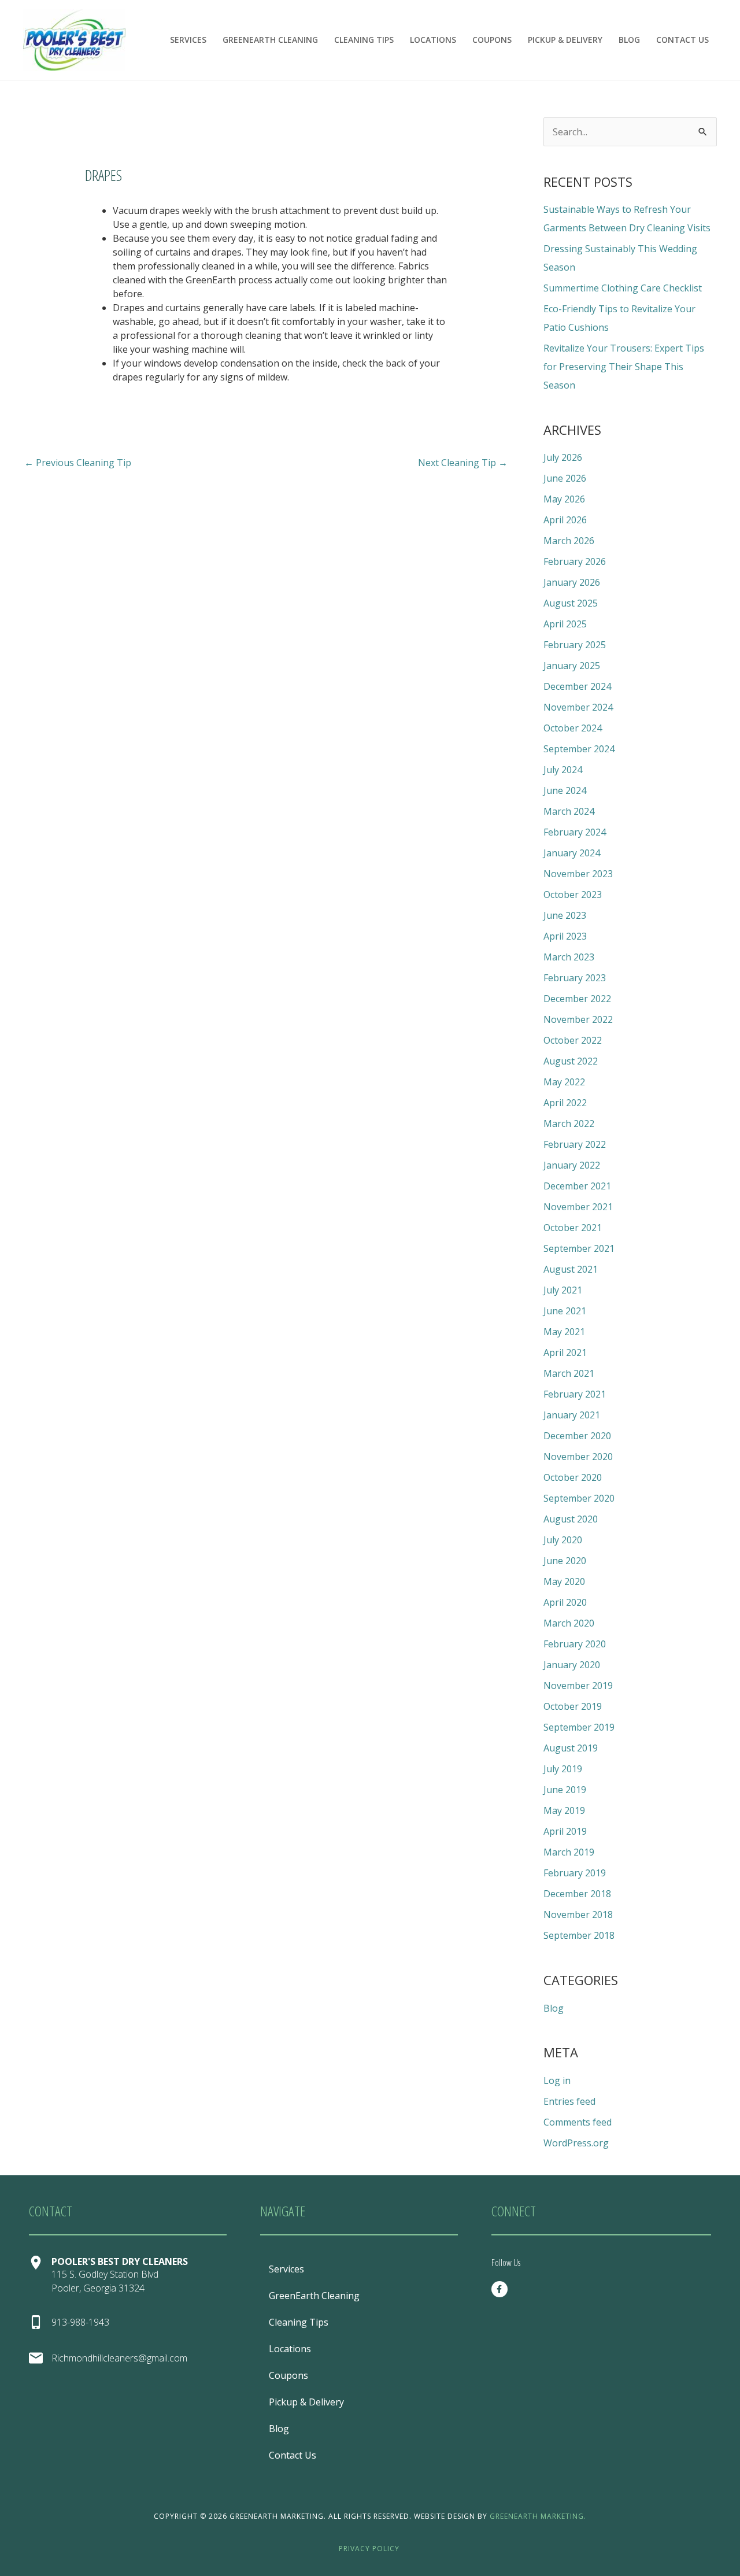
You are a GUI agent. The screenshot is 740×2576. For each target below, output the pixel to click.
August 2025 (571, 603)
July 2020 (563, 1540)
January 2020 (572, 1665)
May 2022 (564, 1082)
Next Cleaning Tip (463, 463)
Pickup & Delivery (565, 40)
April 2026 (565, 520)
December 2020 (577, 1436)
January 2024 (572, 853)
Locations (433, 40)
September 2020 (579, 1498)
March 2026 (569, 541)
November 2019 (578, 1686)
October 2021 (573, 1228)
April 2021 (565, 1352)
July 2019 (563, 1769)
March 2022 (569, 1123)
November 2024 (578, 707)
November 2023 (578, 874)
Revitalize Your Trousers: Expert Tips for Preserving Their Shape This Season (624, 367)
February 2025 (575, 645)
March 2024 (569, 811)
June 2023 (565, 915)
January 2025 (572, 666)
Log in (557, 2080)
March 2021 (569, 1373)
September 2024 (579, 749)
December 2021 (577, 1186)
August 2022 (571, 1061)
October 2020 (573, 1477)
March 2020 (569, 1623)
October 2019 (573, 1706)
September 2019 (579, 1727)
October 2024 (573, 728)
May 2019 (564, 1810)
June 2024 (565, 790)
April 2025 (565, 624)
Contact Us (682, 40)
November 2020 (578, 1457)
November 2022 (578, 1019)
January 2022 (572, 1165)
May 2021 (564, 1332)
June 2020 (565, 1561)
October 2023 (573, 895)
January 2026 (572, 582)
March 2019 (569, 1852)
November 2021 (578, 1207)
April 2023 (565, 936)
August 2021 (571, 1269)
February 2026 (575, 561)
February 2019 (575, 1873)
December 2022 (577, 999)
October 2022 (573, 1040)
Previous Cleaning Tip (78, 463)
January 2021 (572, 1415)
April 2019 (565, 1831)
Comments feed (578, 2122)
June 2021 (565, 1311)
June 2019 (565, 1790)
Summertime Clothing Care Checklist (623, 288)
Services (188, 40)
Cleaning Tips (364, 40)
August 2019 (571, 1748)
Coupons (492, 40)
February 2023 (575, 978)
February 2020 (575, 1644)
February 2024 (575, 832)
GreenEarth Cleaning (270, 40)
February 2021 (575, 1394)
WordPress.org (576, 2143)
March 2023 (569, 957)
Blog (629, 40)
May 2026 (564, 499)
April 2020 (565, 1602)
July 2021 (563, 1290)
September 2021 (579, 1248)
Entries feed (569, 2101)
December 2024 (577, 686)
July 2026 (563, 457)
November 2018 (578, 1915)
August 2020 (571, 1519)
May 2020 (564, 1581)
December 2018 (577, 1894)
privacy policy (370, 2549)
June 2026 (565, 478)
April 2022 (565, 1103)
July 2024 (563, 770)
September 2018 (579, 1935)
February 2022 (575, 1144)
